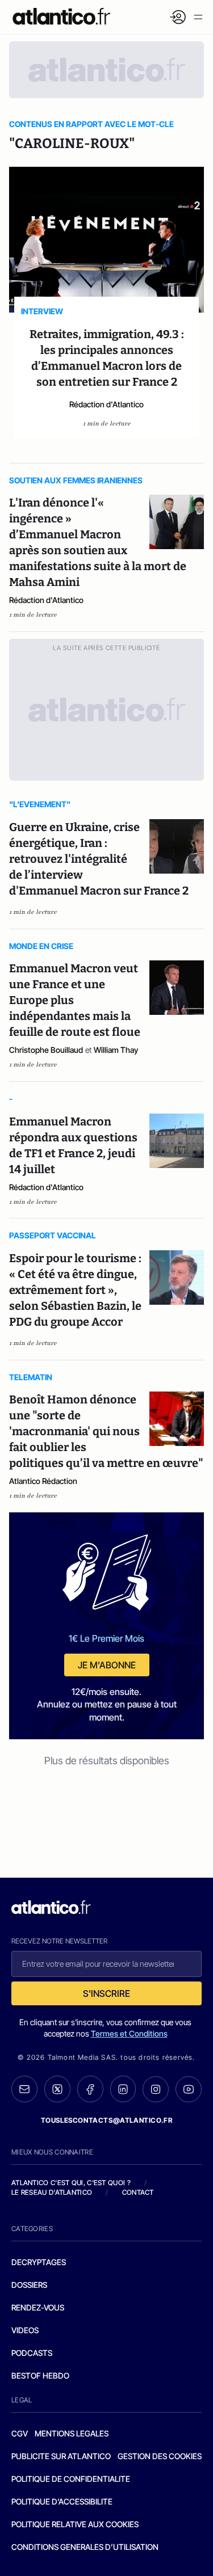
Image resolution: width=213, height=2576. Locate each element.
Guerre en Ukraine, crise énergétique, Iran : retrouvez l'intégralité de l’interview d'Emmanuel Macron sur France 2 (99, 859)
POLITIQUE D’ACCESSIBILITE (62, 2501)
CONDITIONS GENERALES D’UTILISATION (85, 2547)
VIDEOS (25, 2330)
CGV (20, 2433)
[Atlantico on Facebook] (90, 2089)
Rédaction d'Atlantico (106, 404)
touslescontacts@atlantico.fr (107, 2120)
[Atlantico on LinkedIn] (123, 2089)
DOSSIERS (29, 2285)
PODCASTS (32, 2353)
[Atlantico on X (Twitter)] (57, 2089)
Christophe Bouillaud (46, 1050)
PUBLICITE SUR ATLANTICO (61, 2456)
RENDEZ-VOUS (38, 2307)
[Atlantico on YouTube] (189, 2089)
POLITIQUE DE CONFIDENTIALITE (71, 2479)
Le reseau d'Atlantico (52, 2192)
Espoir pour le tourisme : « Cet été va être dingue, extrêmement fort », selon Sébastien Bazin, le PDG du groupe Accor (75, 1290)
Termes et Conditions (129, 2033)
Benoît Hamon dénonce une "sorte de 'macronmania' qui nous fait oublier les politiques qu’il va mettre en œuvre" (106, 1431)
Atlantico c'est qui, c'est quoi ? (71, 2183)
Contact (138, 2192)
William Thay (116, 1050)
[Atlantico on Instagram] (156, 2089)
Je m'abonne (107, 1665)
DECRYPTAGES (39, 2262)
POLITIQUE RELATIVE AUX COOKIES (75, 2524)
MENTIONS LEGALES (72, 2433)
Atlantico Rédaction (43, 1481)
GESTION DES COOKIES (160, 2456)
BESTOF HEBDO (40, 2375)
